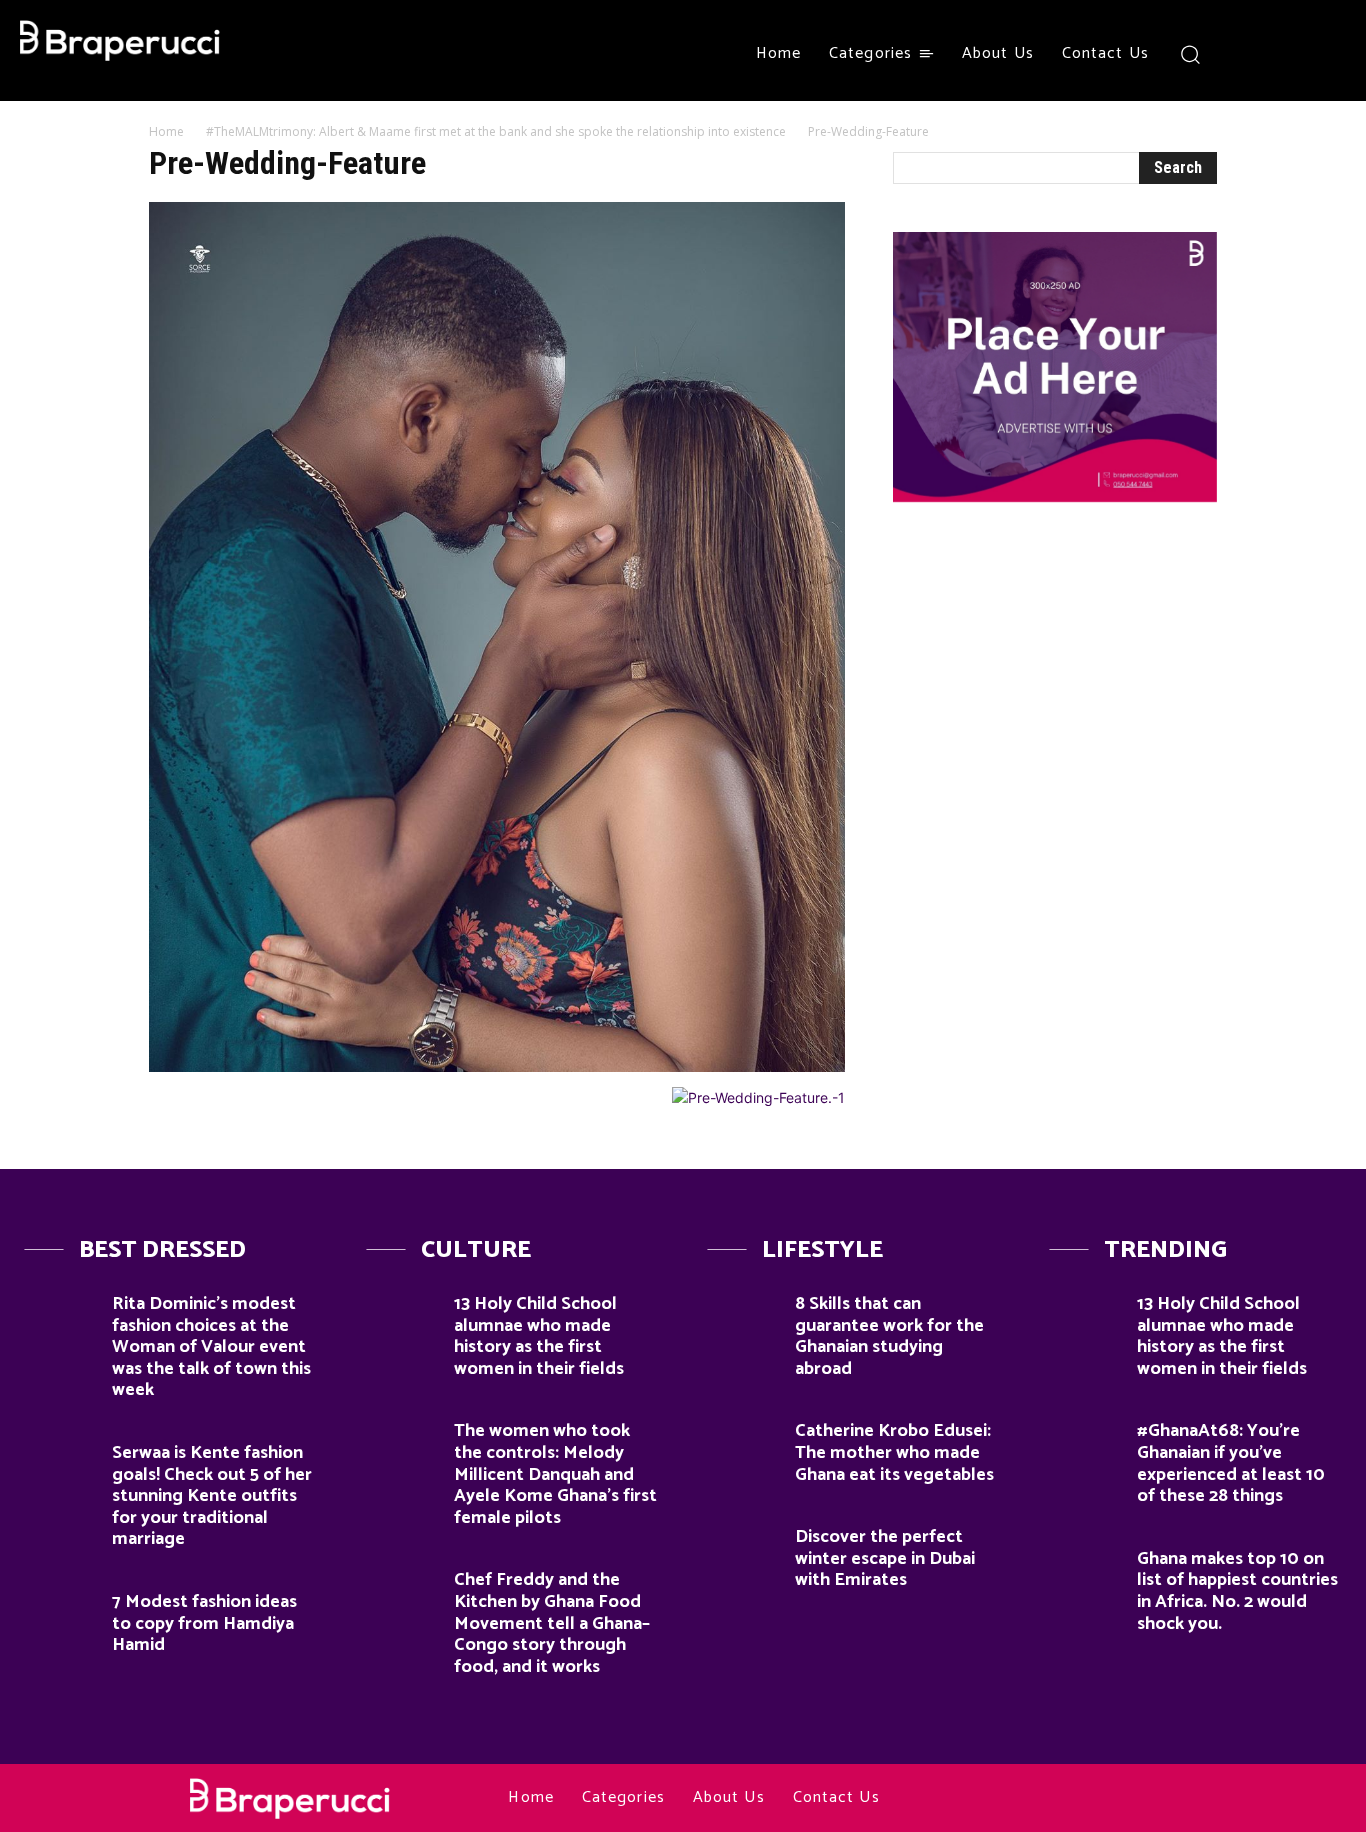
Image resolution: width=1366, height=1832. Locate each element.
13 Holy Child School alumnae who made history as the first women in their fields (539, 1336)
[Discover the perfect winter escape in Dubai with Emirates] (743, 1547)
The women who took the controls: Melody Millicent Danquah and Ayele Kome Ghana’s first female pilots (555, 1474)
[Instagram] (1281, 54)
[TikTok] (1121, 1799)
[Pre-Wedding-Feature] (497, 1066)
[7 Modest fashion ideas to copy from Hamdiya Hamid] (60, 1612)
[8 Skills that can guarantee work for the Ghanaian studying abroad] (743, 1314)
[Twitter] (1318, 54)
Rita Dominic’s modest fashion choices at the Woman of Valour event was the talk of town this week (211, 1347)
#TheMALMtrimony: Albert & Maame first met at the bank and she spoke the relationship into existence (496, 131)
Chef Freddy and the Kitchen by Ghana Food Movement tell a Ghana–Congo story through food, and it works (552, 1623)
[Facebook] (1245, 54)
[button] (1190, 53)
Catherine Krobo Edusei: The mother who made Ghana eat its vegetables (894, 1452)
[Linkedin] (1084, 1799)
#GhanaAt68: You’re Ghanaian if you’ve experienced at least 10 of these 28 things (1231, 1463)
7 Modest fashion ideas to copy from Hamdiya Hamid (204, 1623)
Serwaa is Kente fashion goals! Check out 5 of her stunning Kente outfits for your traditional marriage (212, 1496)
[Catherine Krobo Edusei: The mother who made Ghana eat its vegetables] (743, 1441)
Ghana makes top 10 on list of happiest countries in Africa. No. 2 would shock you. (1237, 1591)
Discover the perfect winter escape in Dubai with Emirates (885, 1558)
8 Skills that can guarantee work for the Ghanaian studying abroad (889, 1336)
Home (166, 131)
